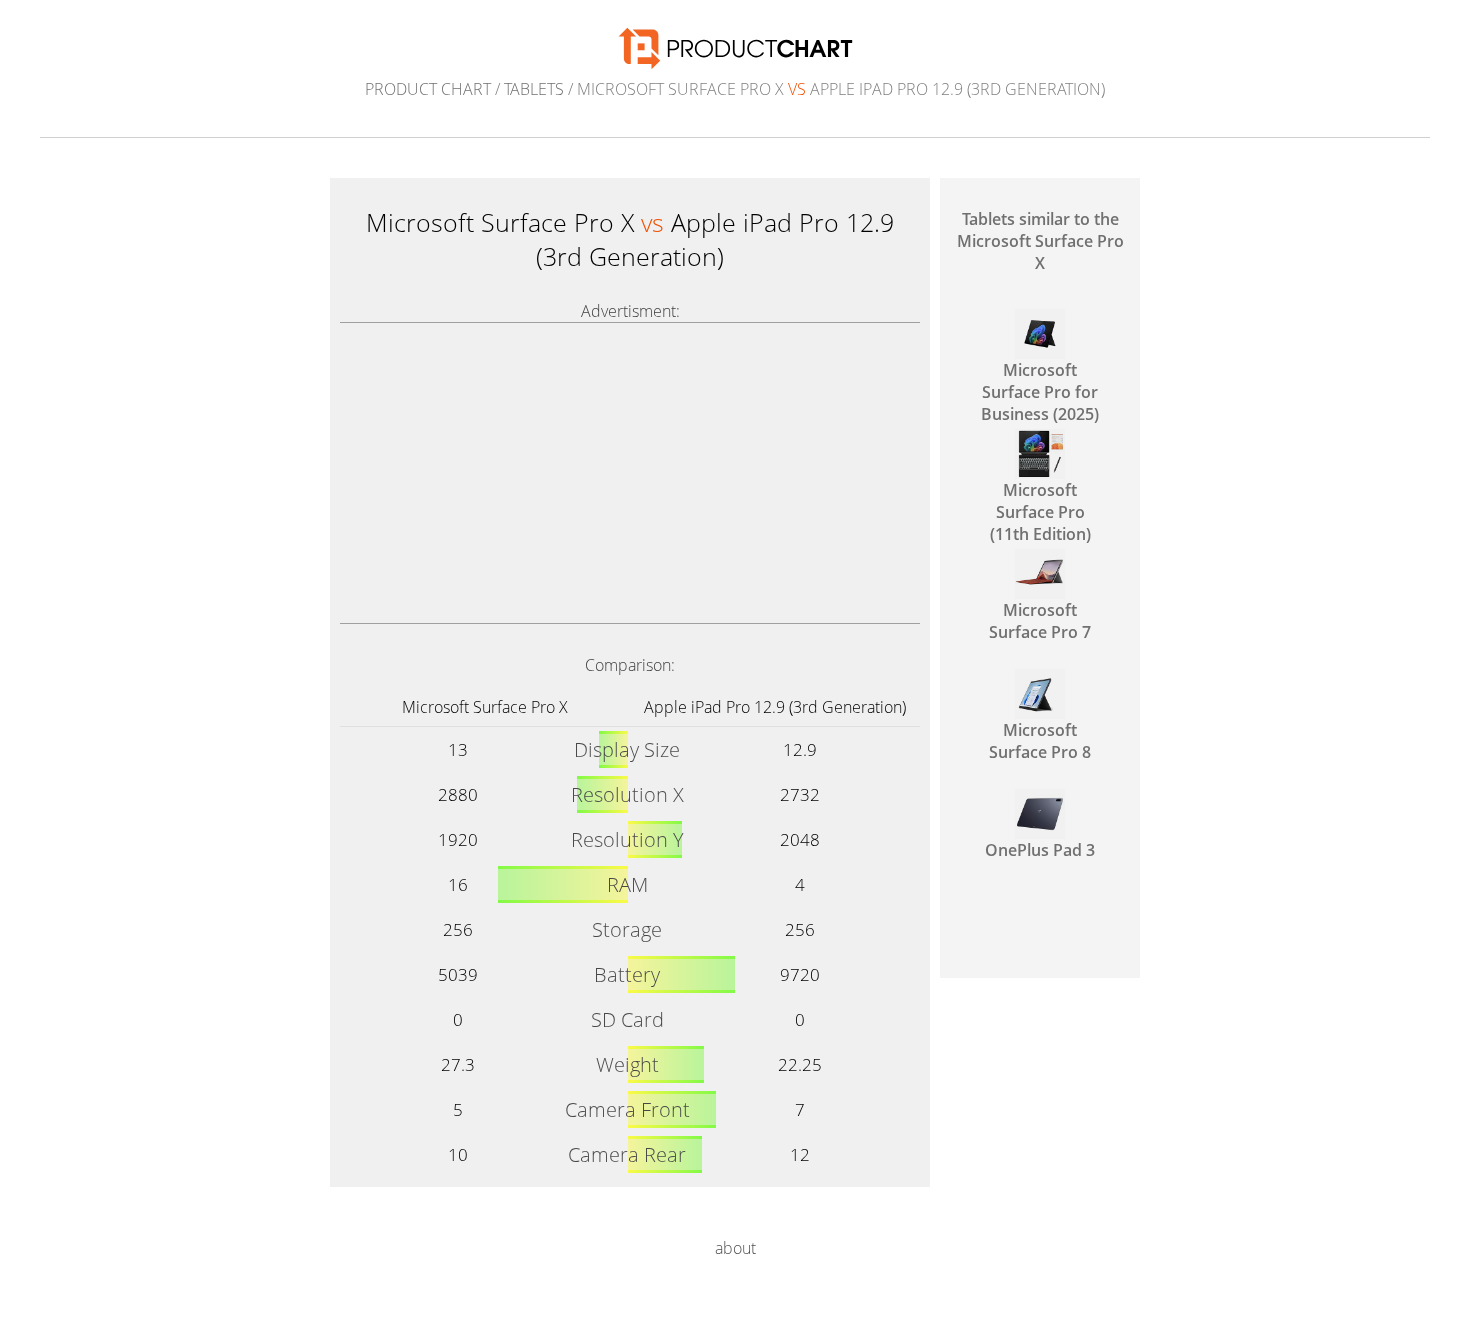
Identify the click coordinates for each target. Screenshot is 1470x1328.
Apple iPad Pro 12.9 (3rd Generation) (775, 707)
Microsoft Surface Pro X (485, 707)
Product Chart (428, 89)
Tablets (534, 89)
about (735, 1248)
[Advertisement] (630, 473)
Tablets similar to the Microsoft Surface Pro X (1040, 241)
